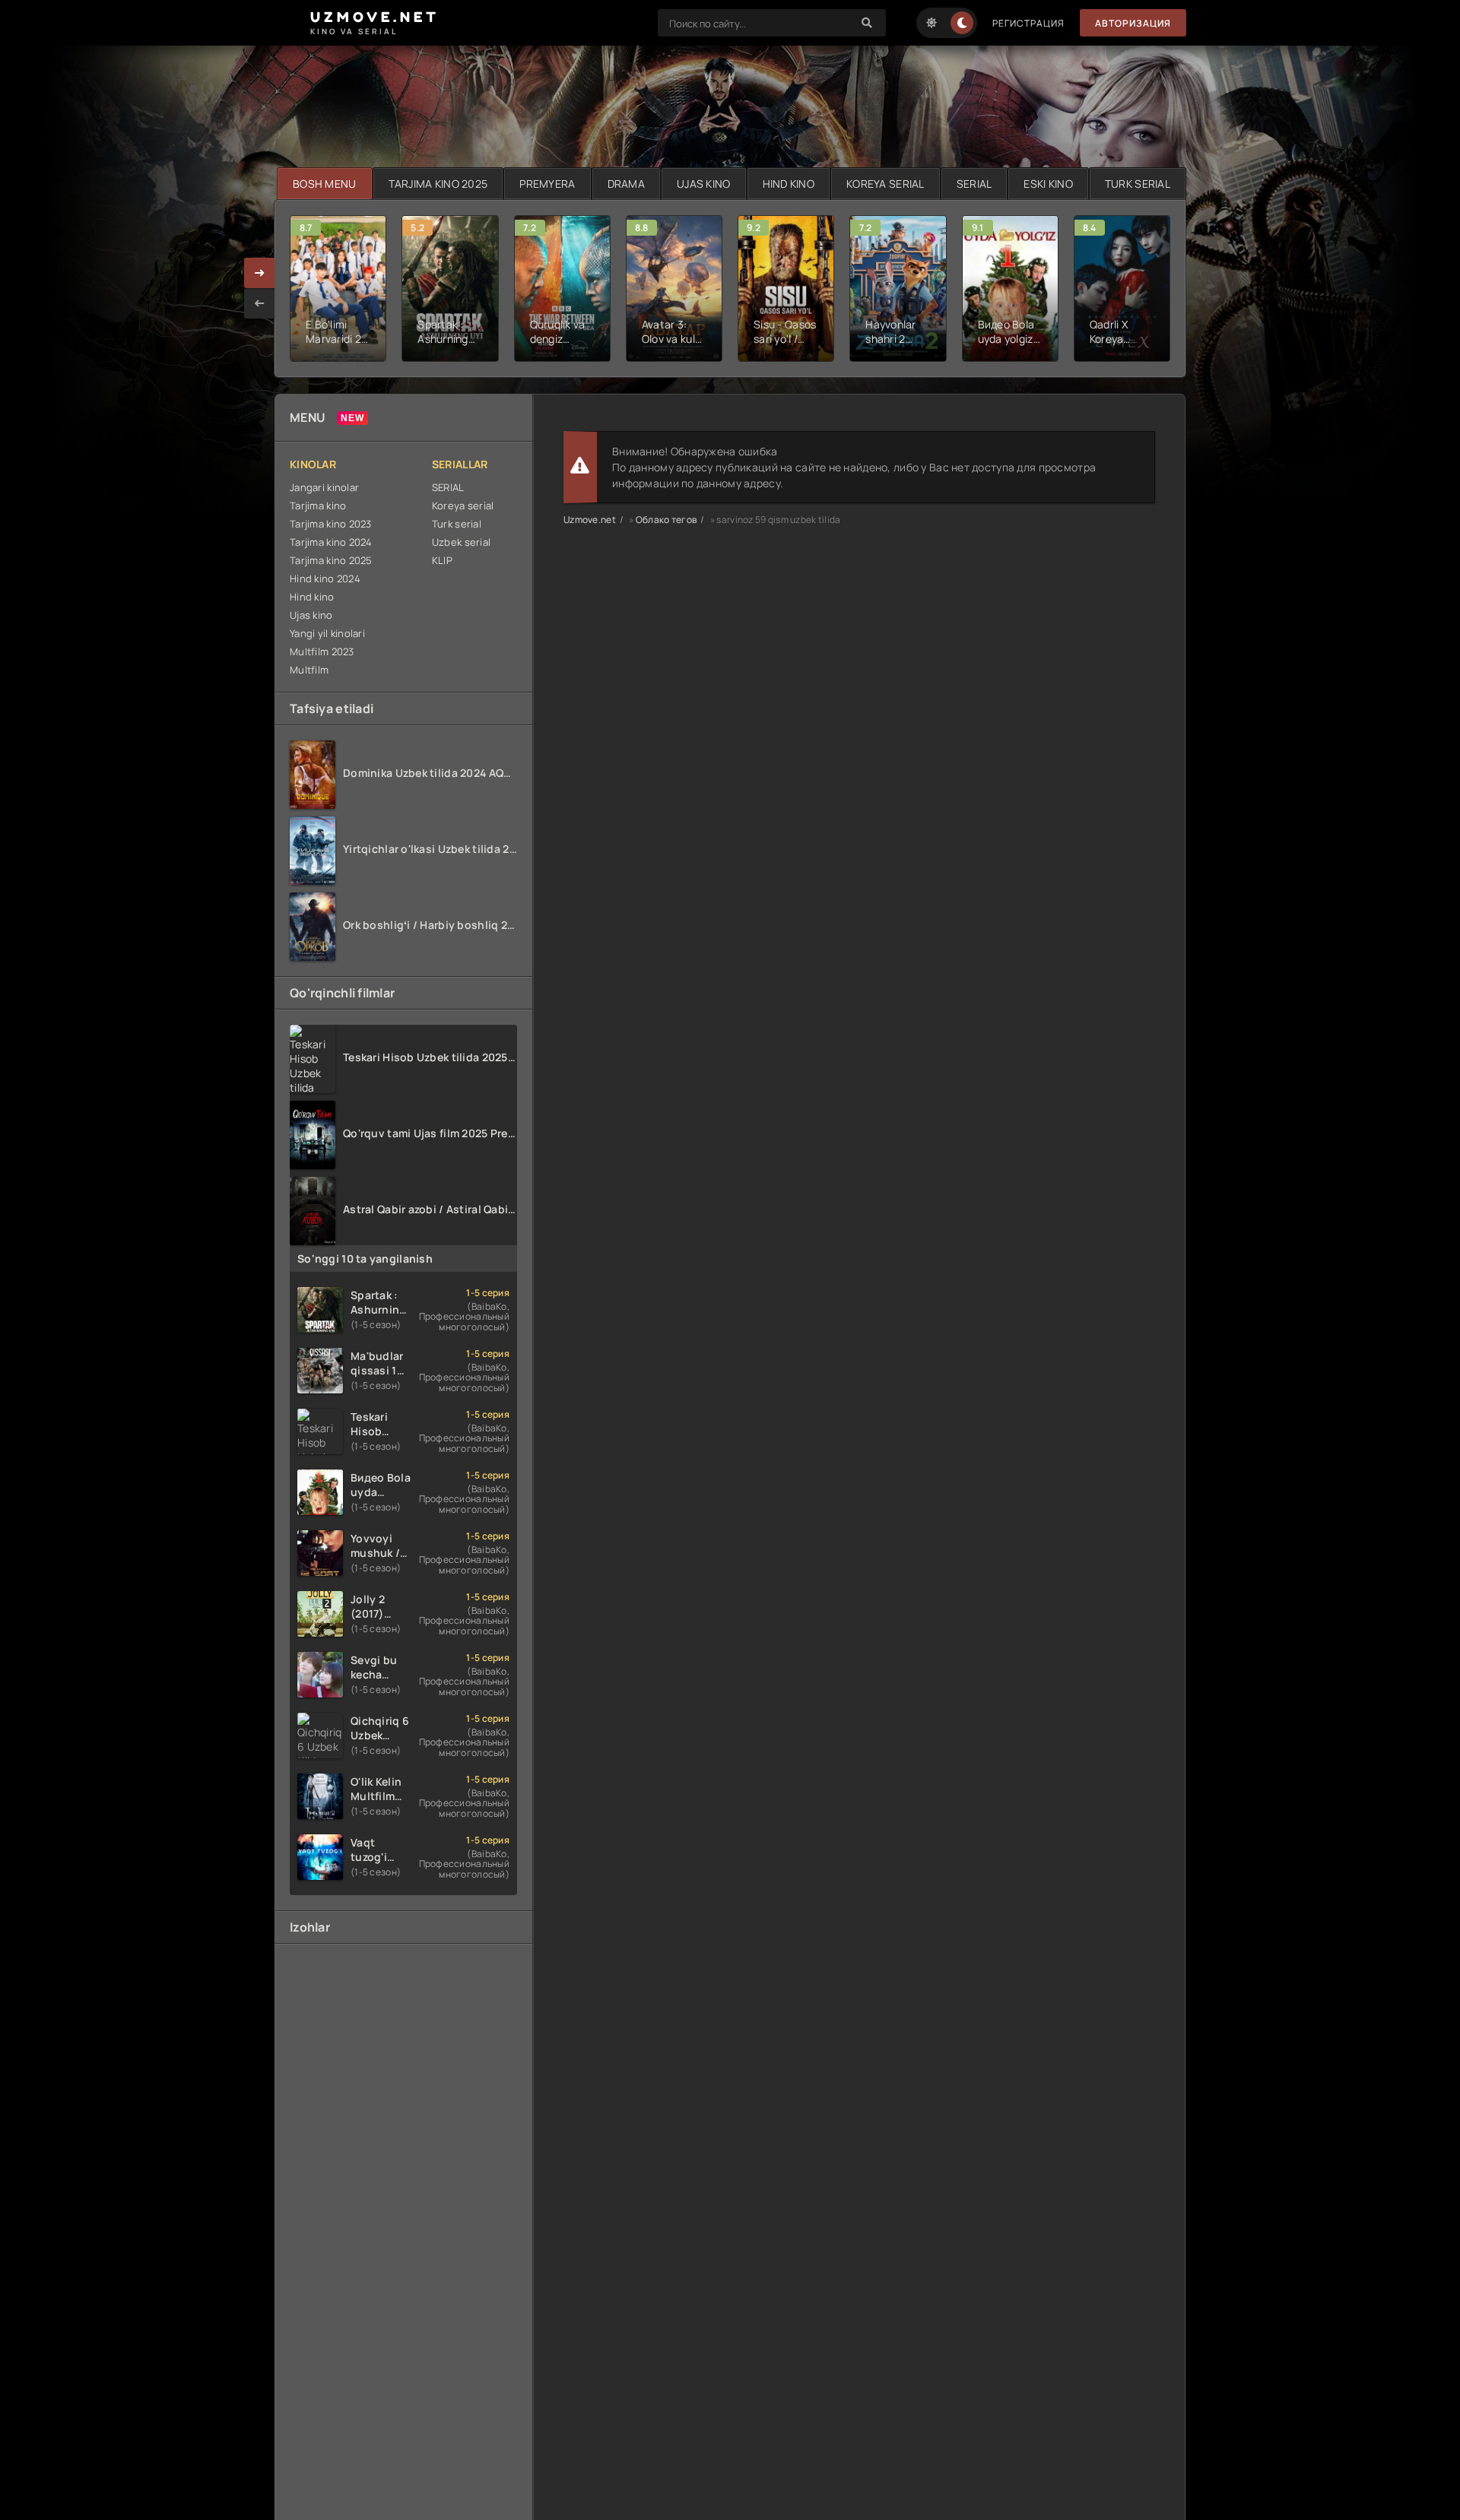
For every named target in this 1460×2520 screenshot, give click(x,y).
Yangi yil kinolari (327, 633)
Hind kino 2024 (325, 578)
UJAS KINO (704, 184)
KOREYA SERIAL (886, 184)
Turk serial (457, 524)
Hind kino (312, 597)
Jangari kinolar (324, 487)
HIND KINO (789, 184)
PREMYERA (547, 184)
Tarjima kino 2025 (331, 560)
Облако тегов (666, 520)
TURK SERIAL (1138, 184)
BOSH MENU (325, 184)
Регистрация (1028, 23)
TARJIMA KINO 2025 (438, 184)
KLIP (442, 560)
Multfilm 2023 (322, 651)
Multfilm (309, 670)
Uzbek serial (461, 542)
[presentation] (259, 303)
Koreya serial (463, 506)
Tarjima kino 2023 (331, 524)
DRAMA (626, 184)
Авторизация (1133, 23)
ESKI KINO (1048, 184)
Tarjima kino (318, 506)
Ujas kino (311, 615)
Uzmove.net (590, 520)
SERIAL (974, 184)
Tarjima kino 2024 (331, 542)
